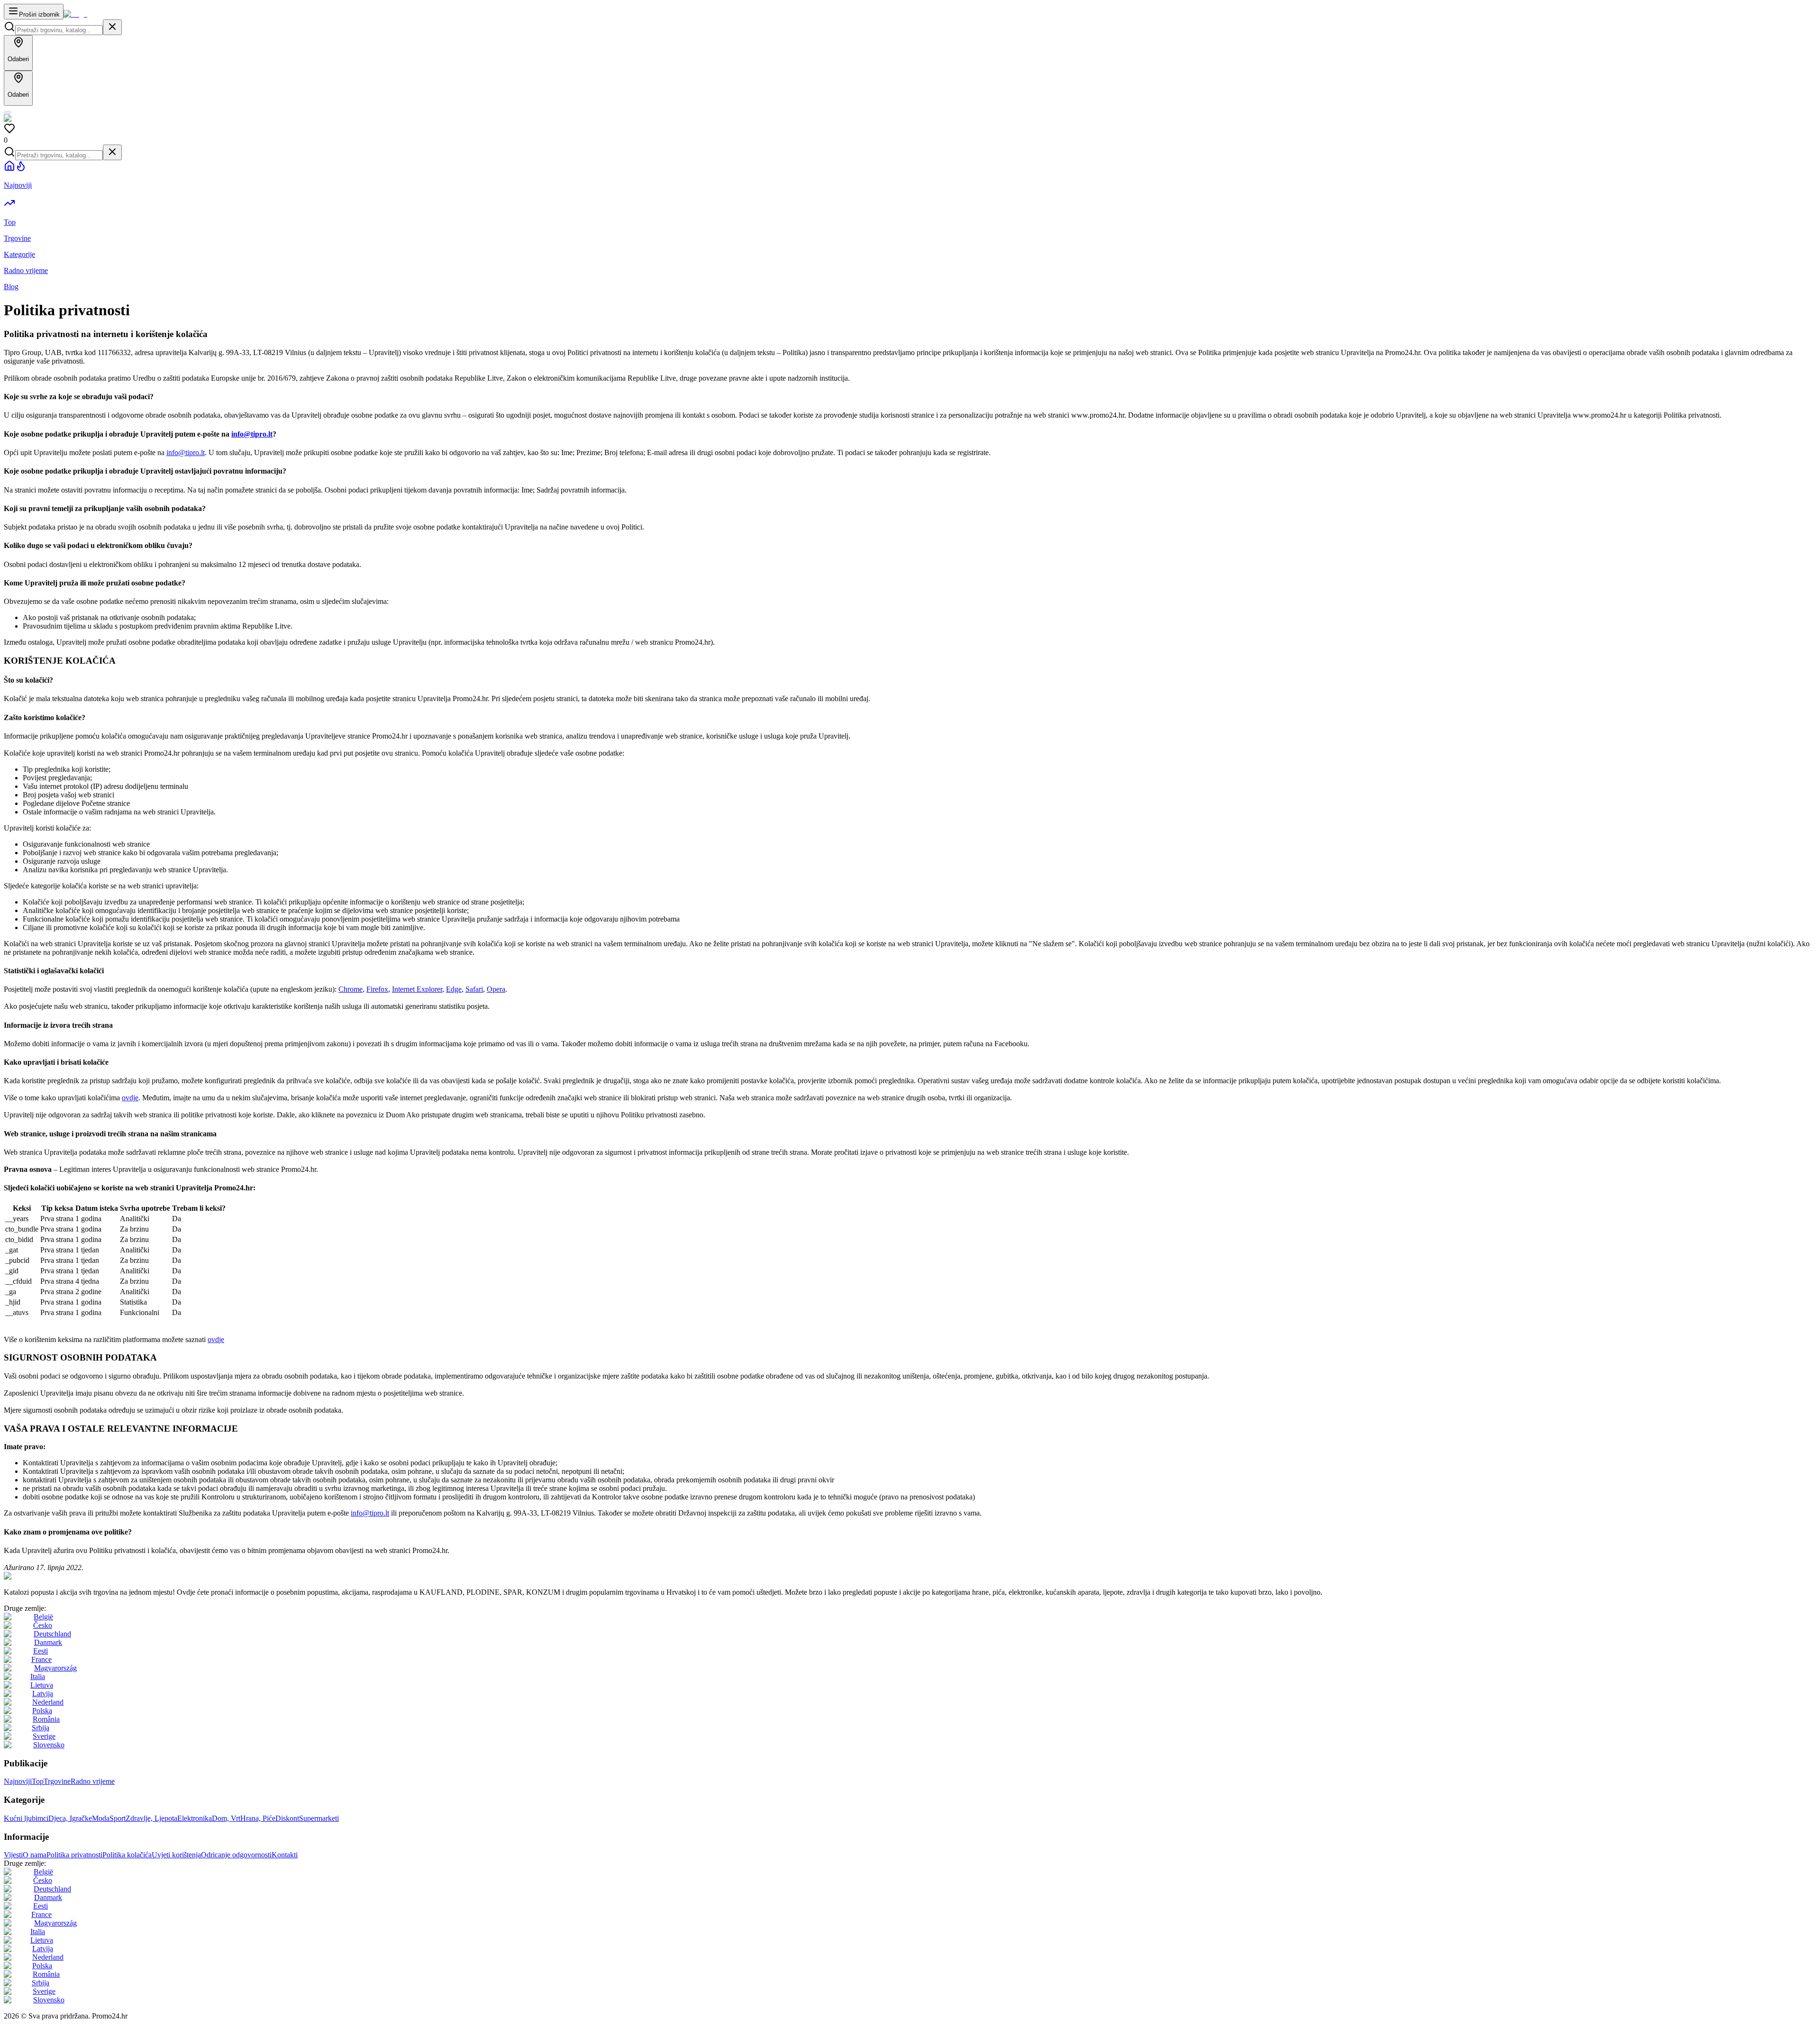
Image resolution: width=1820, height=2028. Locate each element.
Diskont (287, 1818)
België (43, 1617)
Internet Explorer (417, 989)
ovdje (130, 1098)
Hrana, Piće (258, 1818)
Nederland (48, 1702)
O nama (35, 1855)
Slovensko (49, 1745)
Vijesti (13, 1855)
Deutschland (52, 1634)
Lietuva (42, 1685)
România (46, 1719)
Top (38, 1781)
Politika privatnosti (74, 1855)
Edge (454, 989)
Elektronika (195, 1818)
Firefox (377, 989)
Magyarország (55, 1668)
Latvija (43, 1694)
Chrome (350, 989)
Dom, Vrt (226, 1818)
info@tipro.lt (252, 434)
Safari (474, 989)
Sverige (44, 1736)
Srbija (41, 1728)
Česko (43, 1625)
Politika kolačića (127, 1855)
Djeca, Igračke (70, 1818)
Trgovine (57, 1781)
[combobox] (59, 30)
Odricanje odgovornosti (236, 1855)
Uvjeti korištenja (176, 1855)
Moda (101, 1818)
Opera (496, 989)
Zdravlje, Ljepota (151, 1818)
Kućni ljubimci (26, 1818)
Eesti (41, 1651)
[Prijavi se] (8, 112)
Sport (118, 1818)
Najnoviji (18, 1781)
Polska (42, 1711)
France (41, 1659)
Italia (38, 1676)
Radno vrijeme (93, 1781)
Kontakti (285, 1855)
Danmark (48, 1642)
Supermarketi (319, 1818)
